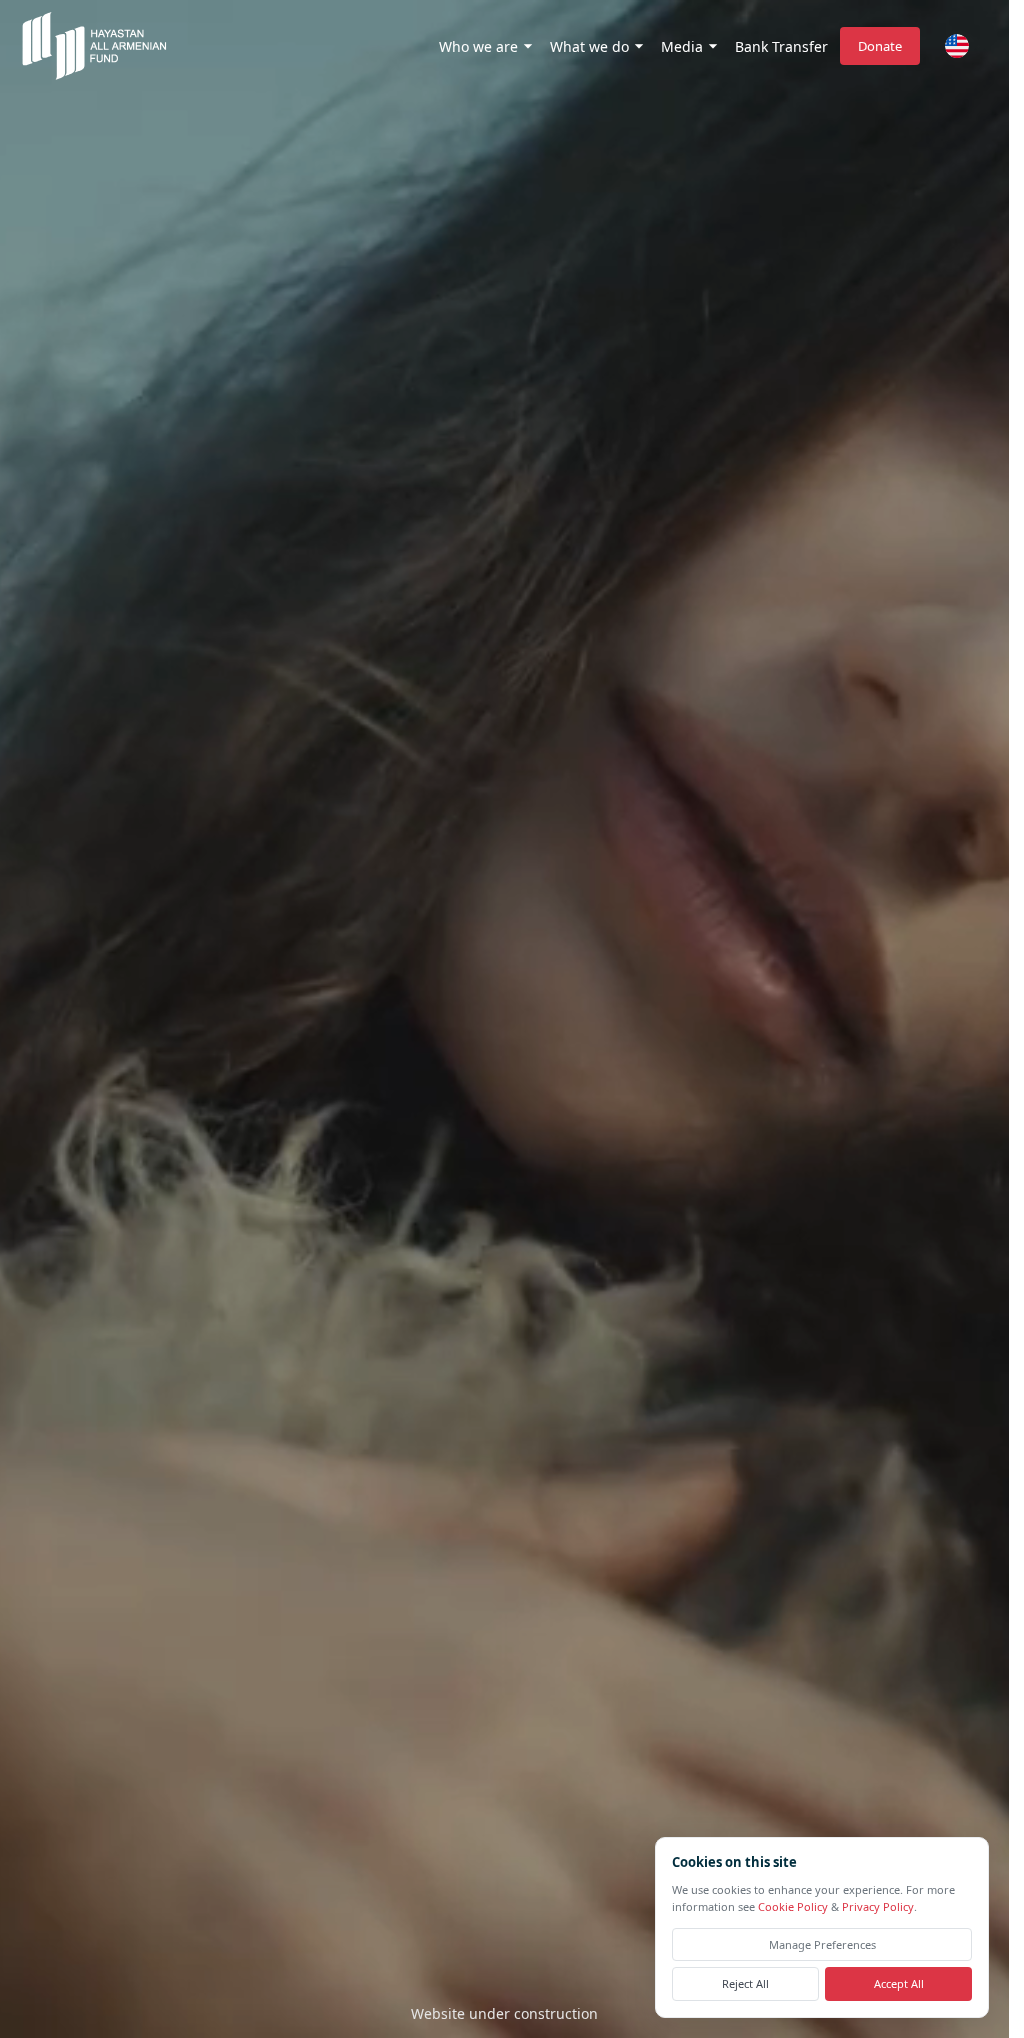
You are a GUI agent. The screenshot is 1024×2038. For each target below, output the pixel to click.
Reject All (745, 1984)
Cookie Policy (793, 1907)
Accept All (899, 1984)
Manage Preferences (822, 1944)
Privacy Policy (878, 1907)
